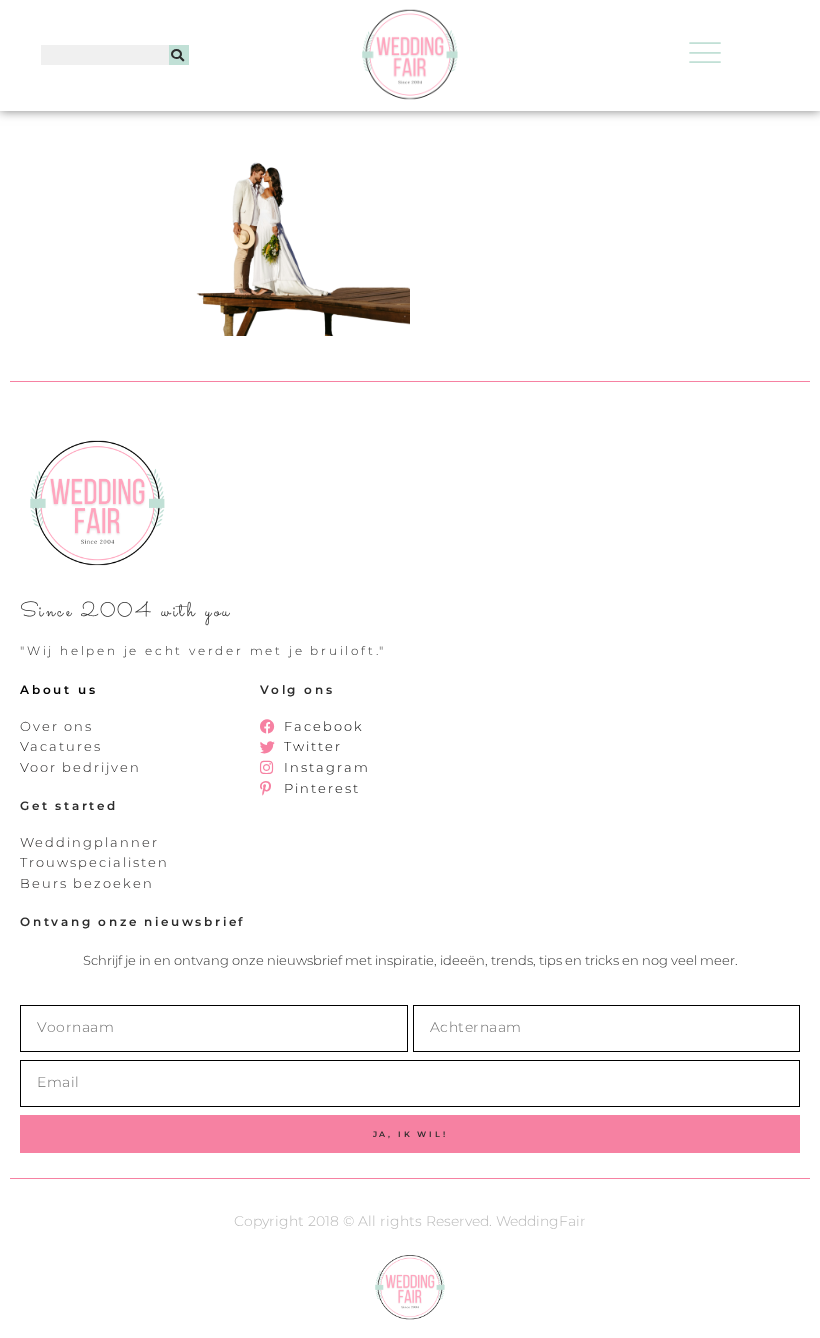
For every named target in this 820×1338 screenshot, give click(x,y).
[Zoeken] (179, 55)
